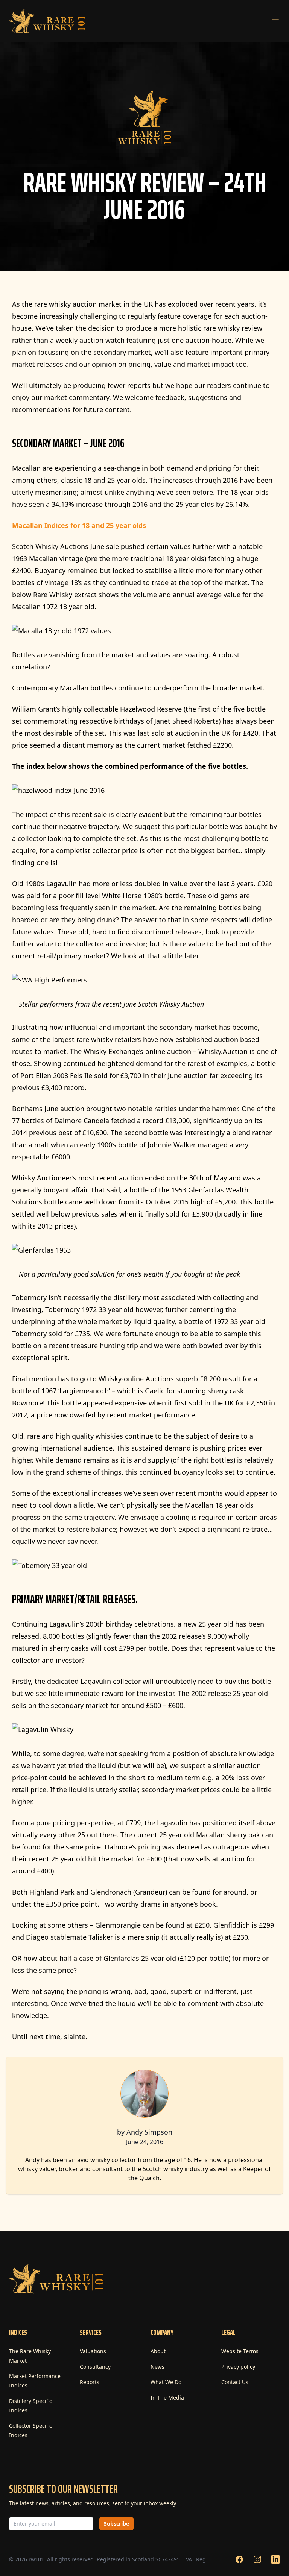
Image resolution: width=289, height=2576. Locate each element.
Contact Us (235, 2382)
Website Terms (240, 2351)
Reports (90, 2382)
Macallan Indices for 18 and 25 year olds (79, 525)
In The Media (167, 2397)
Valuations (93, 2351)
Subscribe (116, 2524)
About (158, 2351)
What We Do (166, 2382)
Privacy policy (238, 2367)
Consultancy (95, 2367)
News (157, 2367)
